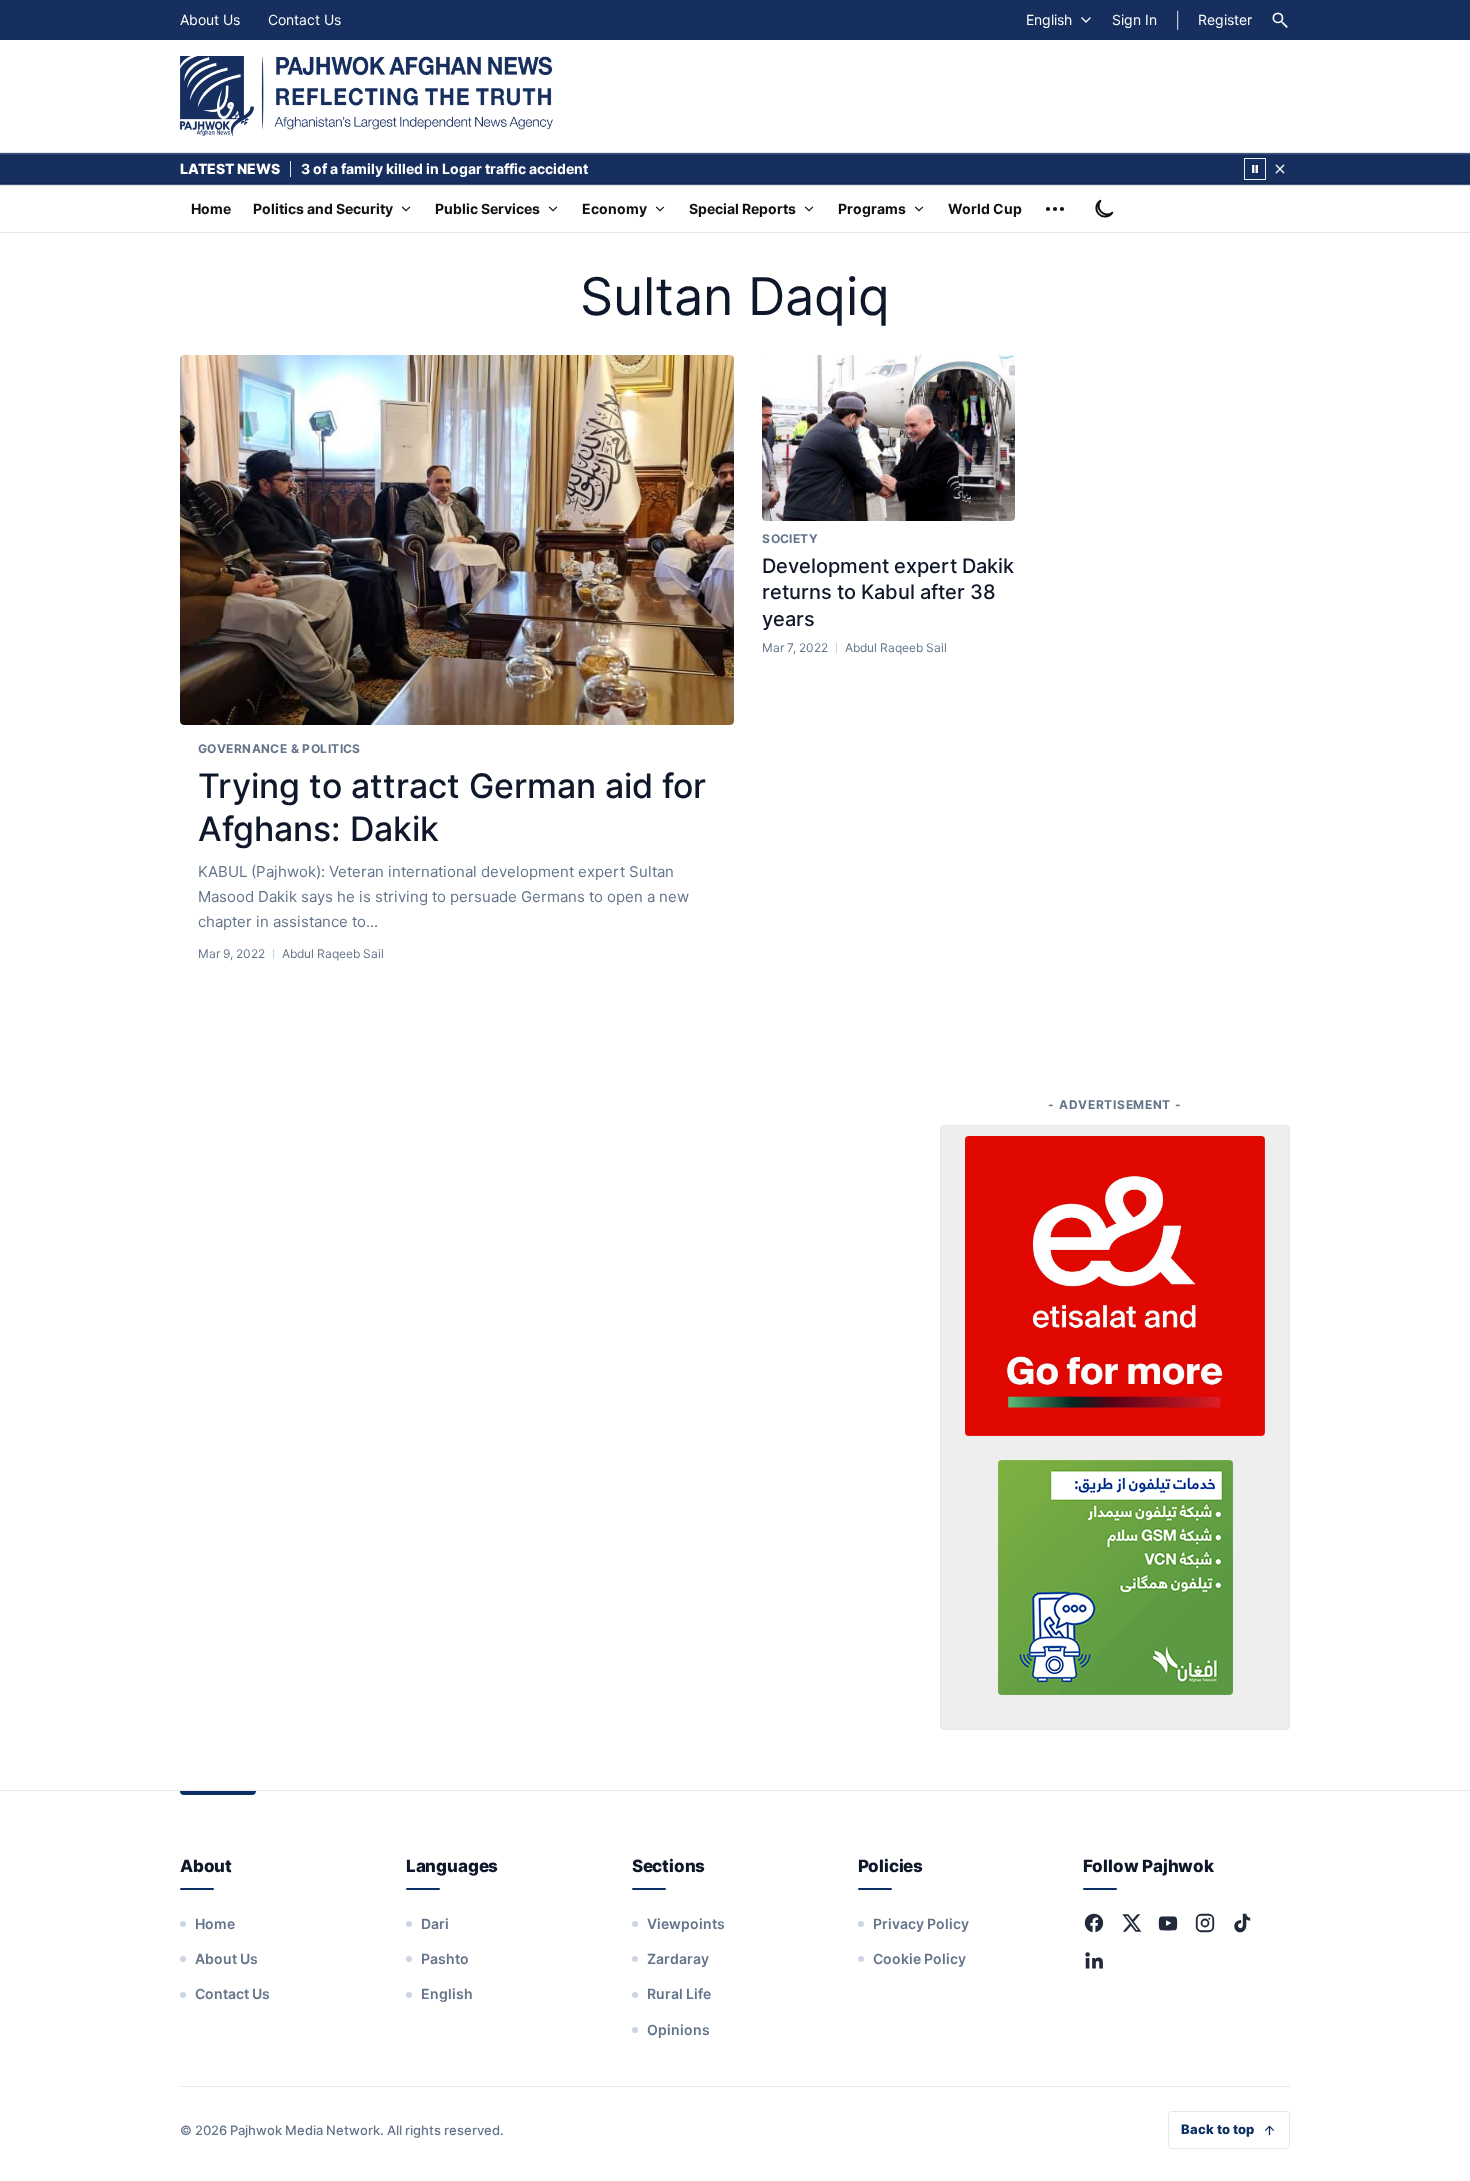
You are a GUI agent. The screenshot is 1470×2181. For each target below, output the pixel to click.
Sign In (1134, 19)
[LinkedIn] (1094, 1960)
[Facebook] (1094, 1923)
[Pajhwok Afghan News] (366, 96)
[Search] (1280, 20)
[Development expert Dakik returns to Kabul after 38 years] (888, 438)
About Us (210, 19)
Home (211, 208)
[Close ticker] (1280, 169)
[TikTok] (1242, 1923)
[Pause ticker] (1255, 169)
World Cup (985, 208)
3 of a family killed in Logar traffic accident (444, 168)
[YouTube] (1168, 1923)
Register (1225, 19)
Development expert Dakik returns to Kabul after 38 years (888, 592)
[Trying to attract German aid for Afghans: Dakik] (457, 540)
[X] (1131, 1923)
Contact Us (304, 19)
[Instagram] (1205, 1923)
